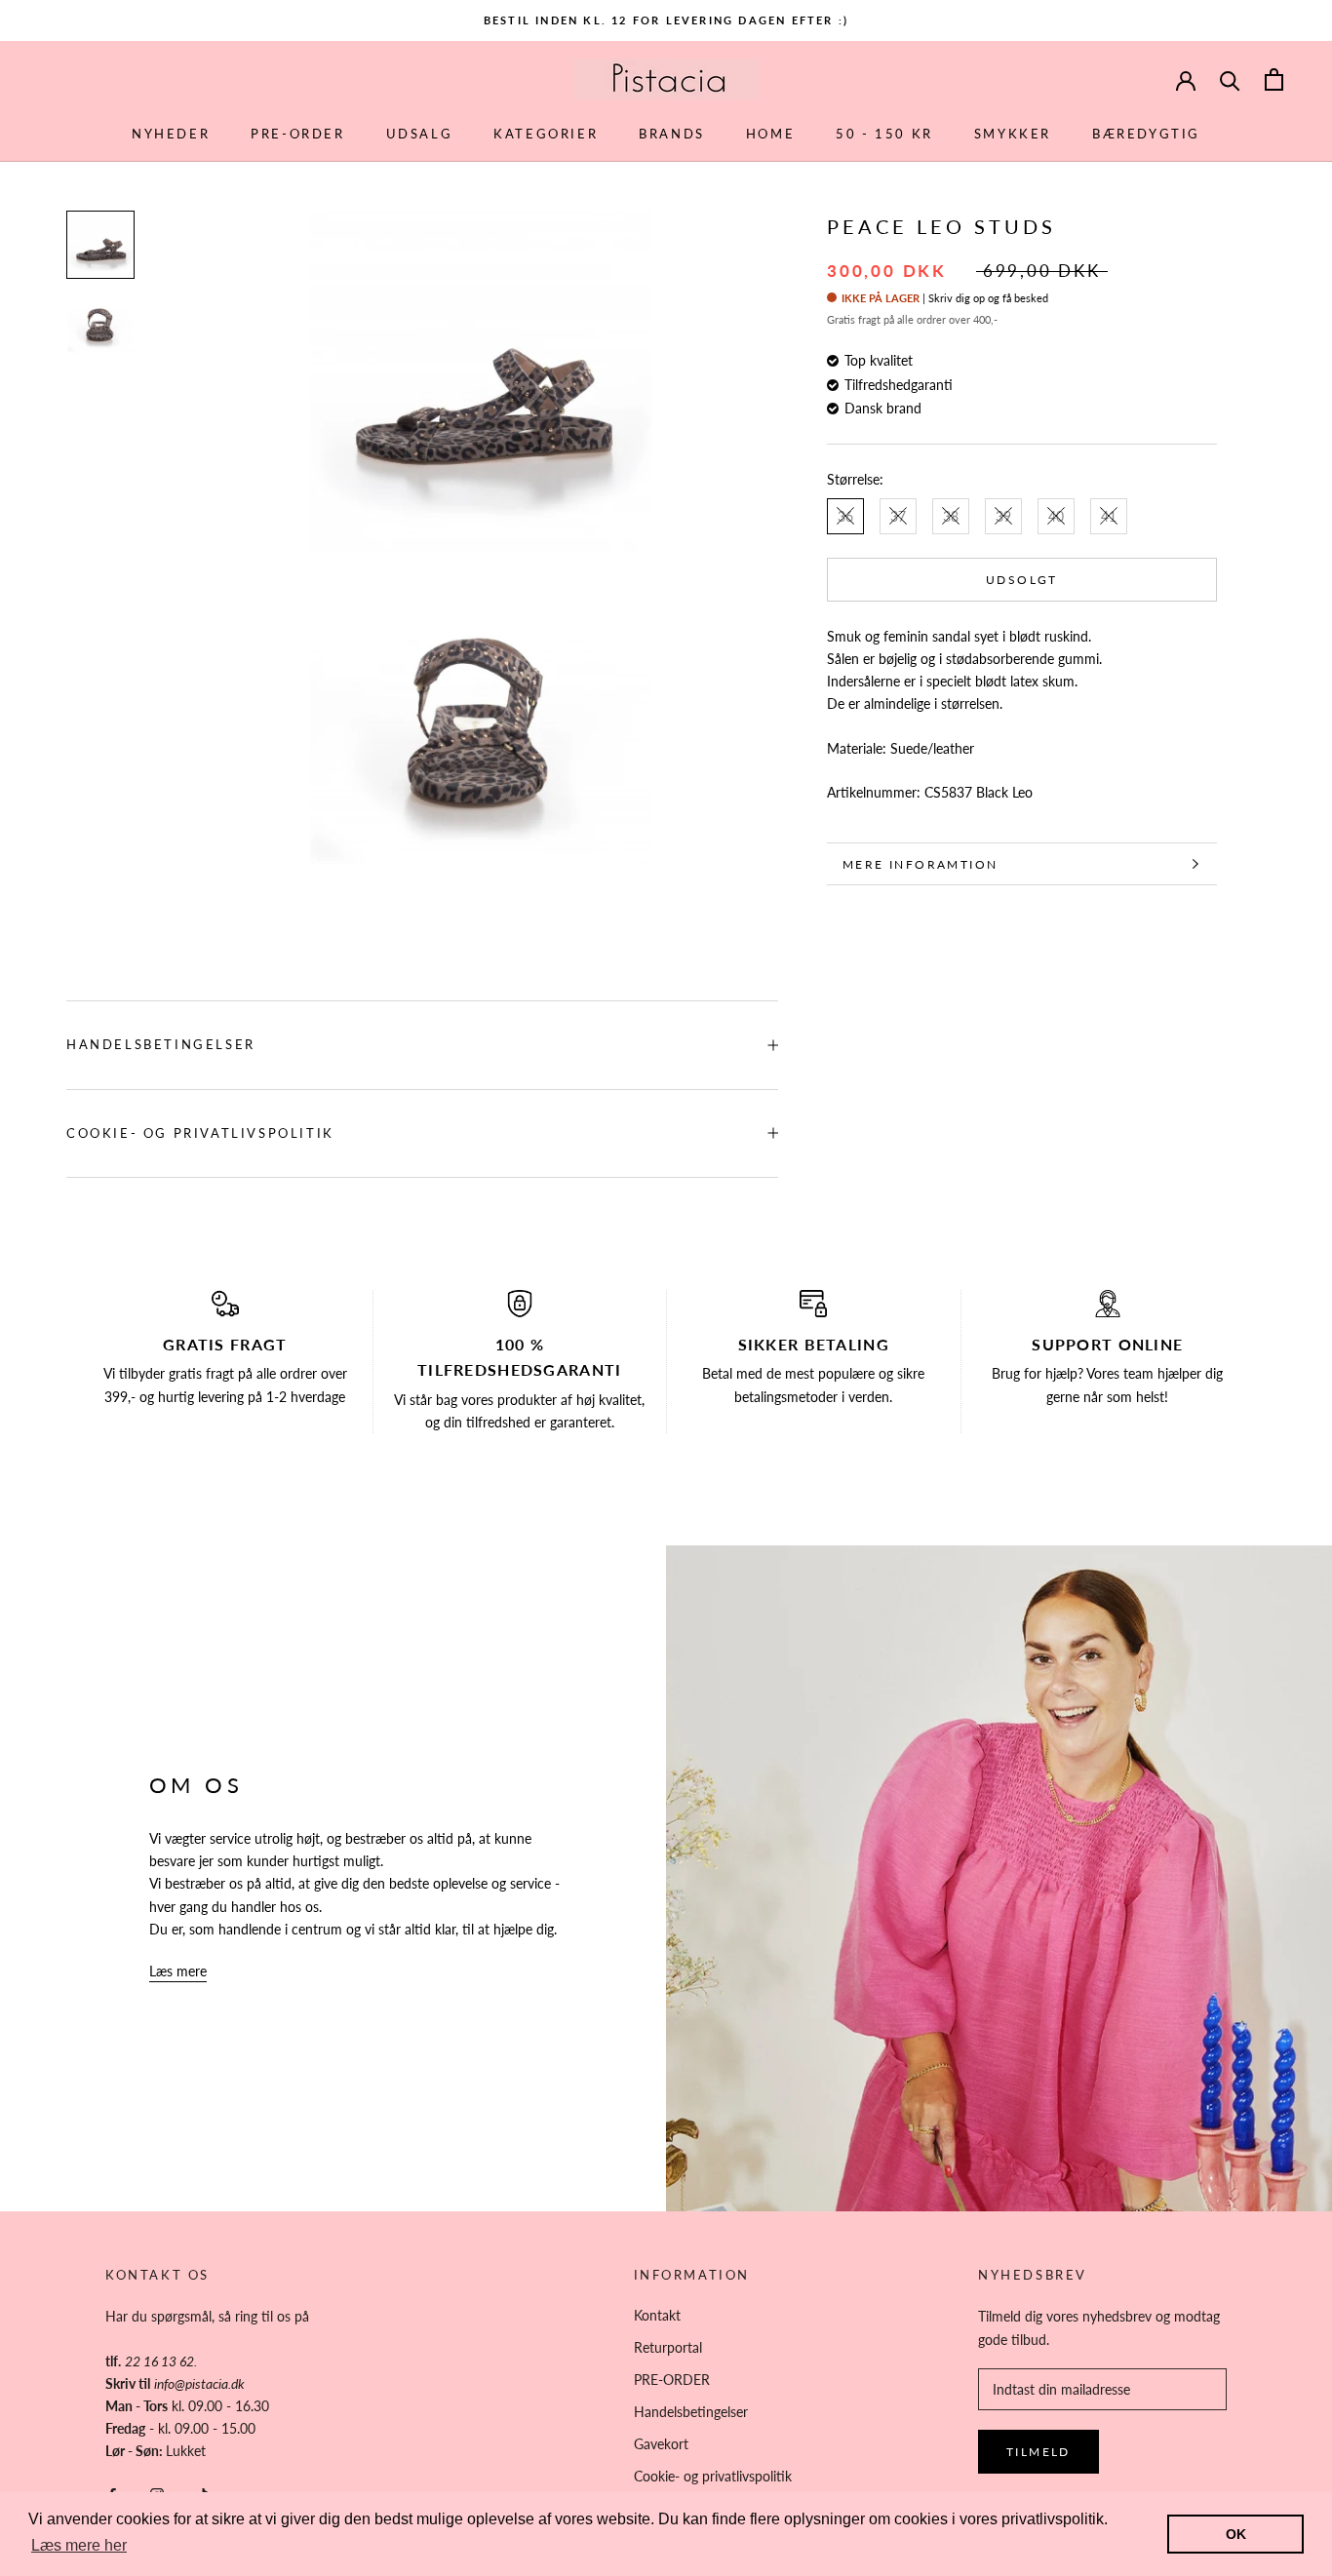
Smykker (1013, 134)
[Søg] (1230, 79)
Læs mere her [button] (79, 2545)
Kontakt (657, 2315)
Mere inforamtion (920, 864)
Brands (672, 134)
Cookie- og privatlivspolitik (200, 1133)
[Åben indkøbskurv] (1274, 79)
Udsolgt (1022, 580)
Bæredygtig (1146, 134)
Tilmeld (1038, 2452)
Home (770, 134)
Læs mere (178, 1971)
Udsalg (420, 134)
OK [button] (1236, 2534)
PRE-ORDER (297, 134)
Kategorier (546, 134)
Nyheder (171, 134)
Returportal (668, 2347)
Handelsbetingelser (161, 1044)
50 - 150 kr (884, 134)
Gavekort (661, 2444)
